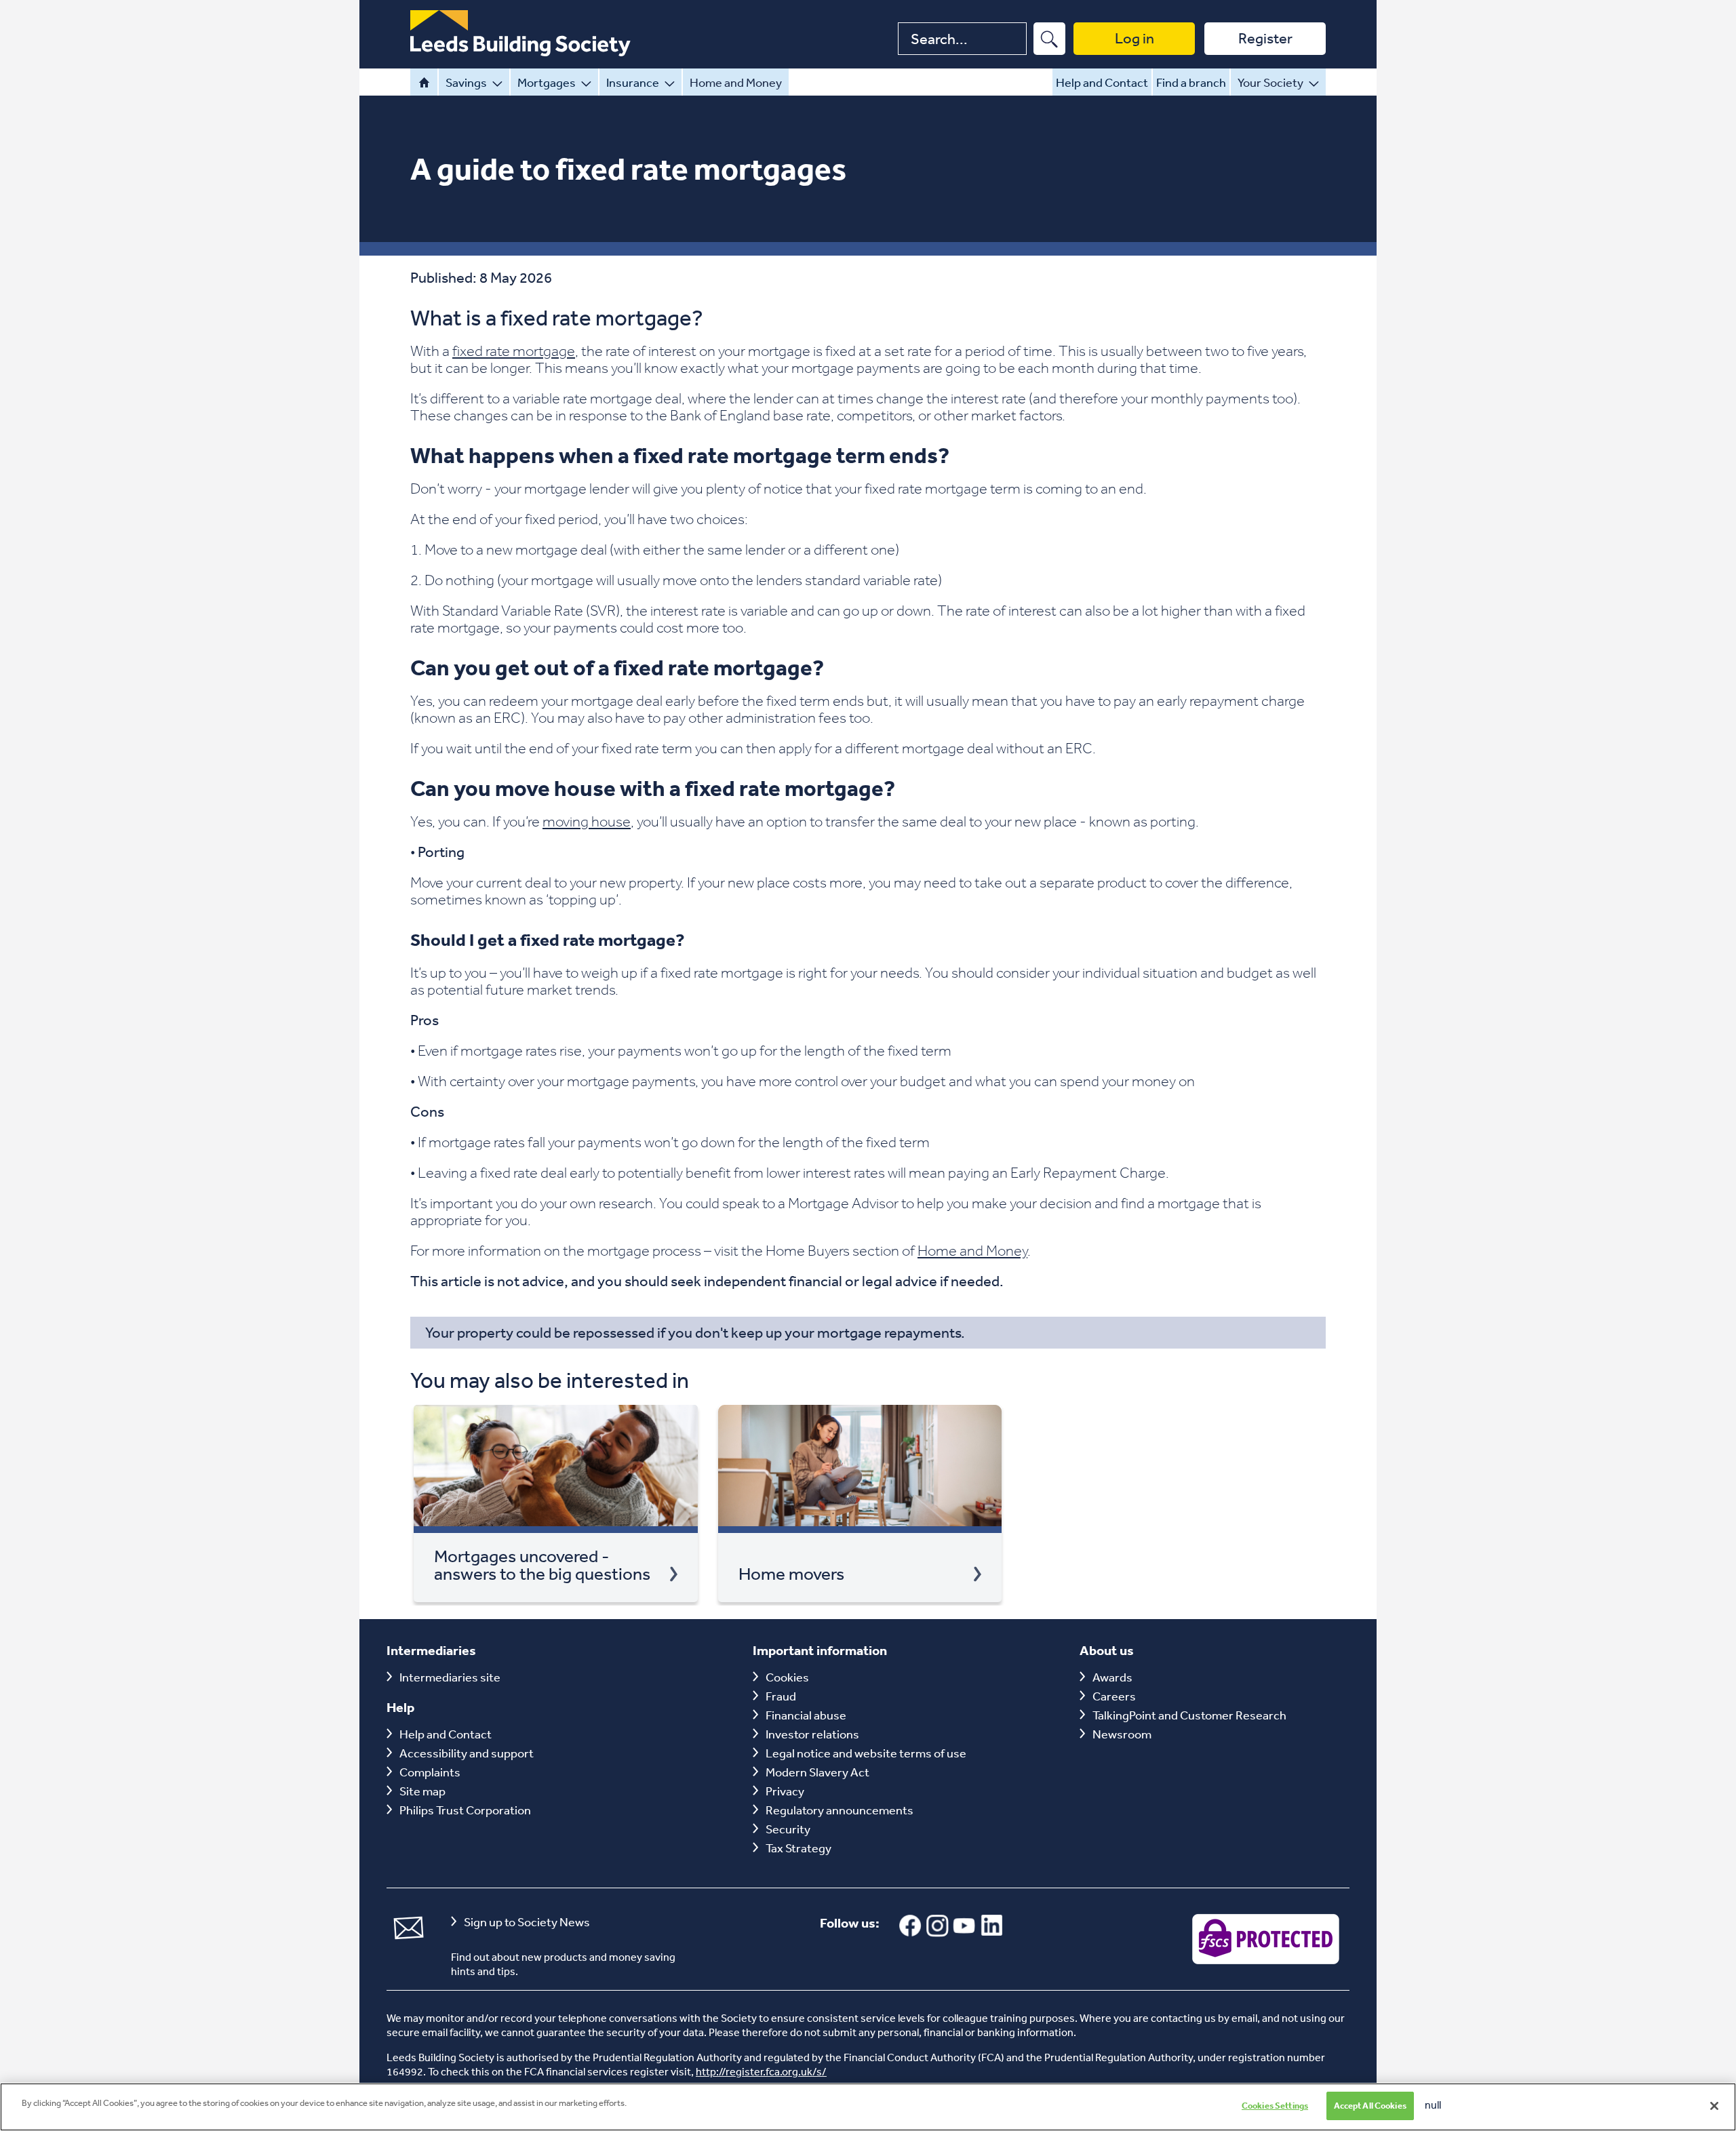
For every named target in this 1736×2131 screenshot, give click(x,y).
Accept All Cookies (1370, 2106)
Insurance (633, 82)
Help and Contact (1102, 82)
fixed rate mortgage (514, 351)
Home (424, 82)
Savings (466, 82)
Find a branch (1191, 82)
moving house (587, 821)
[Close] (1714, 2106)
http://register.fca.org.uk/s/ (761, 2071)
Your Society (1270, 82)
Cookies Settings (1275, 2106)
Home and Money (736, 82)
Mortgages (547, 82)
